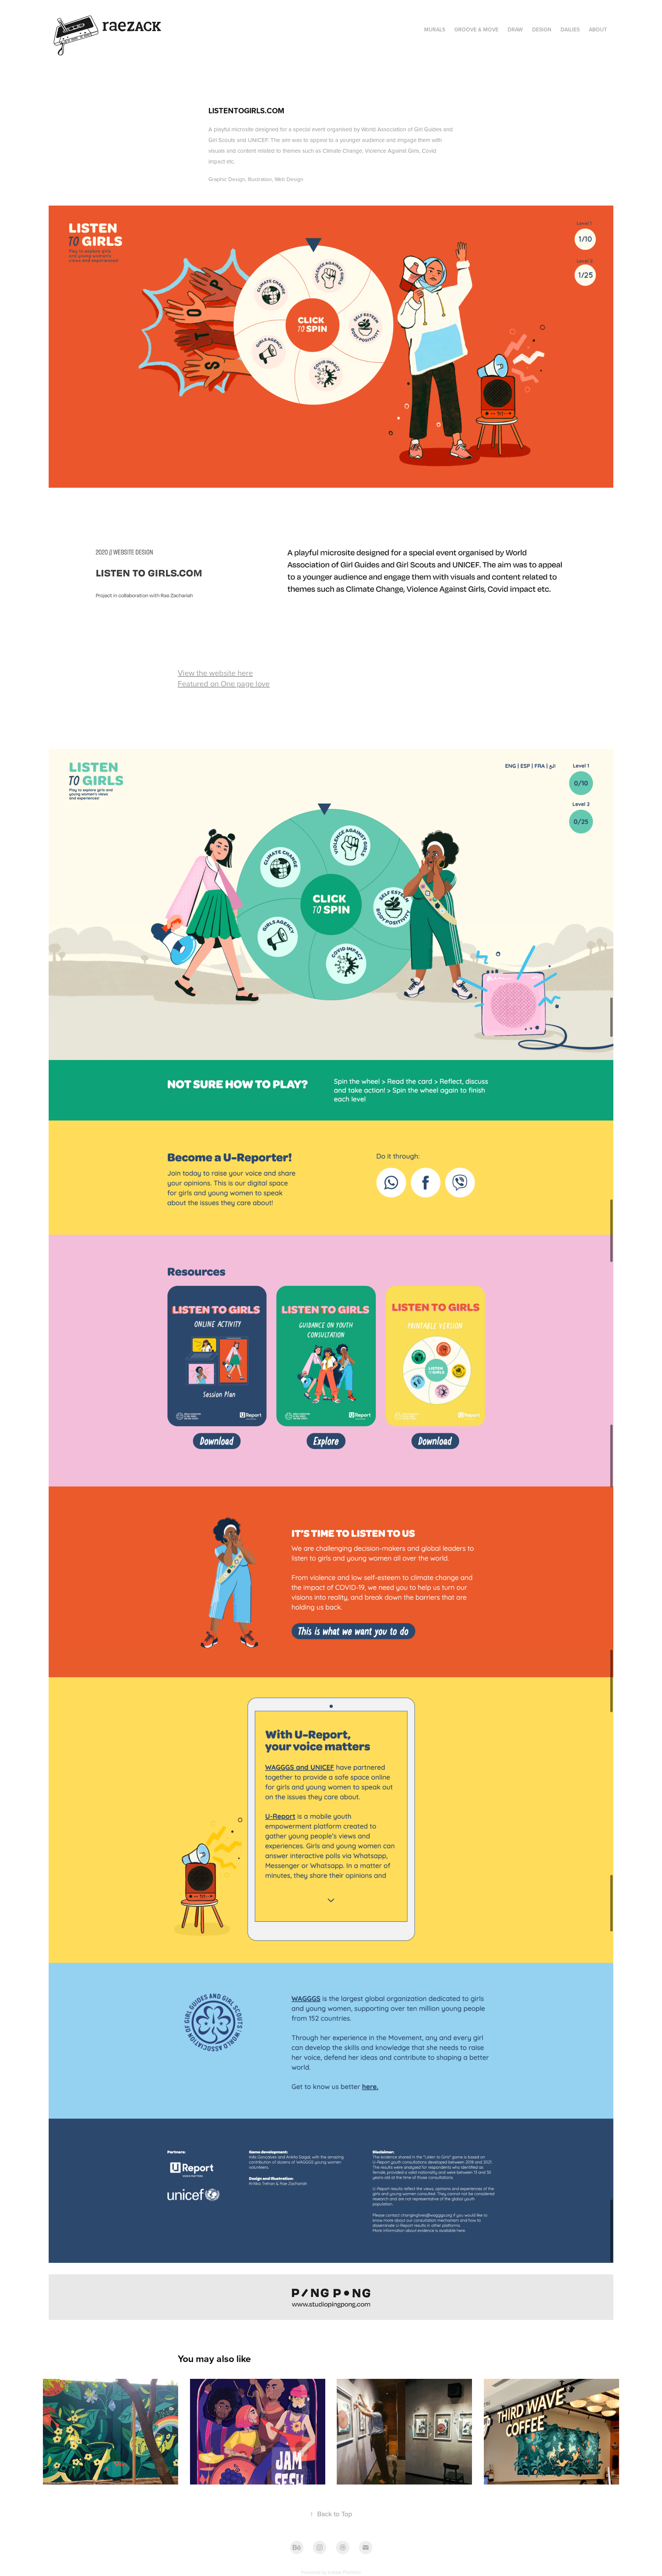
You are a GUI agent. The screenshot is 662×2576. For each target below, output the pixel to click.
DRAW (515, 29)
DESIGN (542, 29)
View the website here (215, 673)
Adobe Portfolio (344, 2572)
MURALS (435, 29)
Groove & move (476, 29)
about (598, 29)
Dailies (570, 29)
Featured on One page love (224, 684)
